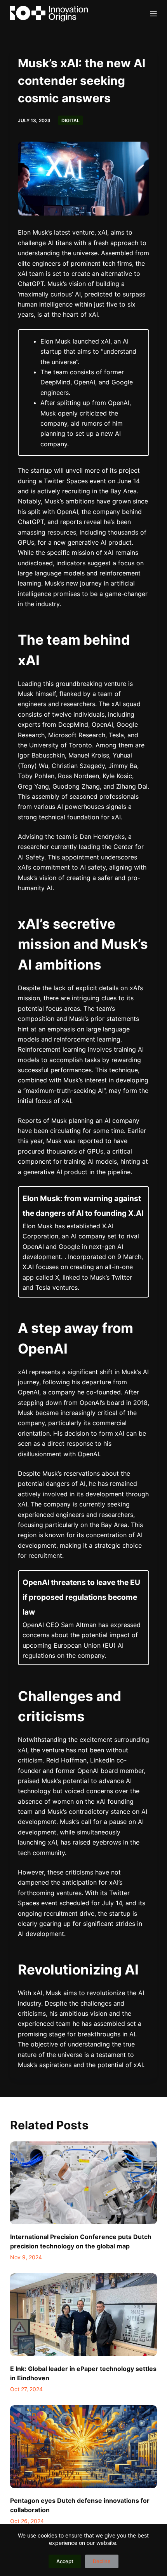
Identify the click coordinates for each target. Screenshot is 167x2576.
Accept (65, 2561)
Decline (102, 2561)
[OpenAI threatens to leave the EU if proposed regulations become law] (83, 1618)
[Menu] (153, 14)
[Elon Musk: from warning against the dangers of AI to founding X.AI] (83, 1242)
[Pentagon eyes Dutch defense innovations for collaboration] (83, 2447)
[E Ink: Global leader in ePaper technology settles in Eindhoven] (83, 2315)
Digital (70, 120)
